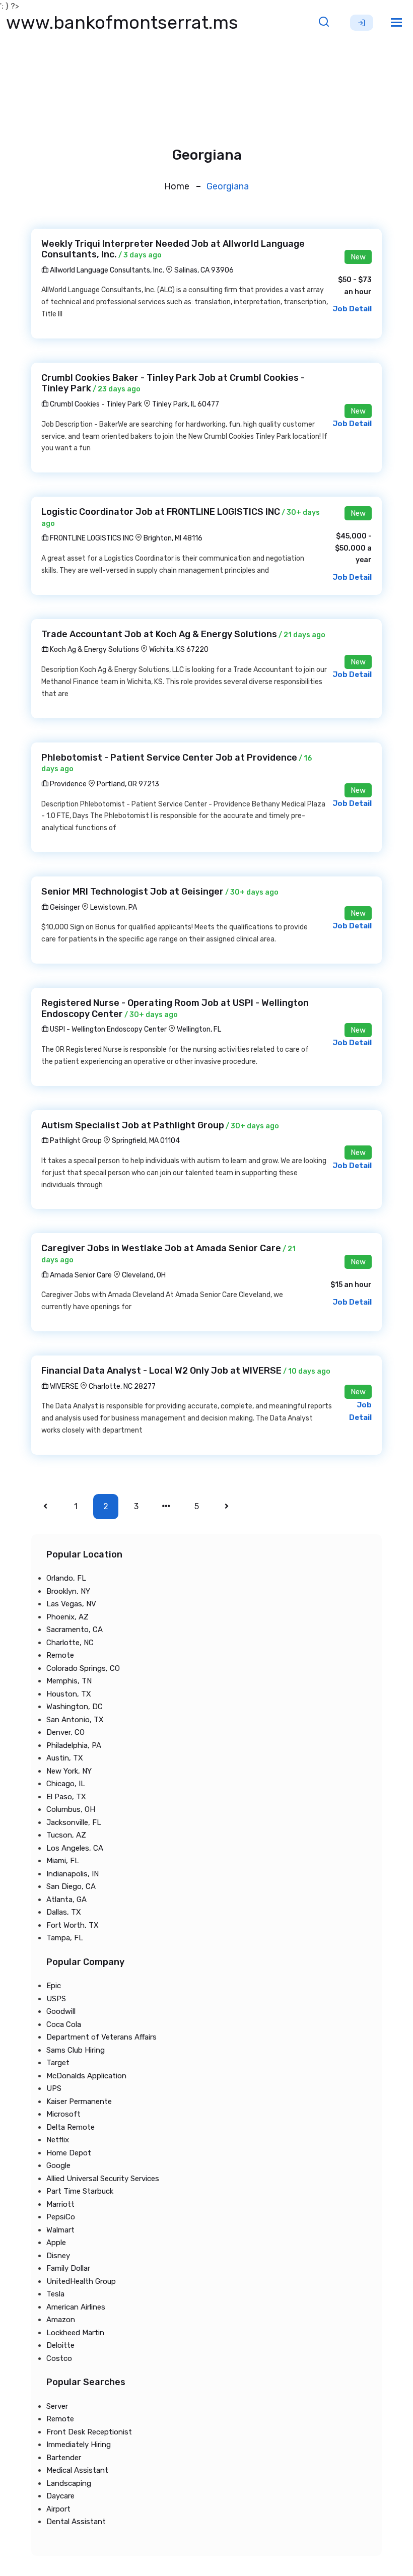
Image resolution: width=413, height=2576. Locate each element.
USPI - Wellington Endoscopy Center (108, 1029)
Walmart (60, 2230)
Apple (56, 2243)
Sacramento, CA (75, 1630)
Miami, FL (63, 1861)
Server (57, 2406)
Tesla (55, 2294)
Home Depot (69, 2153)
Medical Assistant (77, 2470)
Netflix (58, 2140)
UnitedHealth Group (81, 2281)
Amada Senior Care (80, 1275)
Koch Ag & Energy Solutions (94, 650)
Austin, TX (65, 1758)
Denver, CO (65, 1732)
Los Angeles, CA (75, 1848)
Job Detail (352, 309)
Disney (58, 2256)
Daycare (60, 2496)
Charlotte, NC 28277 (122, 1386)
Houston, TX (69, 1694)
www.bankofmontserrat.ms (122, 22)
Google (58, 2165)
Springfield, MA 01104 (146, 1141)
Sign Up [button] (362, 23)
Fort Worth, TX (73, 1925)
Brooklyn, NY (68, 1591)
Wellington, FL (199, 1029)
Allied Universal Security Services (103, 2179)
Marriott (60, 2204)
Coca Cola (64, 2024)
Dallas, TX (64, 1912)
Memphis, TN (69, 1681)
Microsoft (63, 2114)
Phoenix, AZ (67, 1617)
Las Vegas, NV (71, 1604)
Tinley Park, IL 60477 (186, 404)
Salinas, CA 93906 (204, 270)
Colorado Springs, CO (83, 1668)
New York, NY (69, 1771)
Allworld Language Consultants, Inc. (106, 270)
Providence (67, 784)
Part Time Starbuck (80, 2191)
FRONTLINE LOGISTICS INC (91, 538)
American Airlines (76, 2307)
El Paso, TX (66, 1797)
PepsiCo (61, 2217)
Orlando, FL (66, 1578)
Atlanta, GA (66, 1900)
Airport (58, 2509)
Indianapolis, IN (73, 1874)
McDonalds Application (86, 2076)
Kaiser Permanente (79, 2102)
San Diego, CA (71, 1886)
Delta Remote (71, 2127)
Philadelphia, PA (74, 1745)
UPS (54, 2088)
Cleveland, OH (144, 1275)
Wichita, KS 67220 (179, 650)
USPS (56, 1999)
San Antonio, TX (75, 1720)
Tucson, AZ (66, 1835)
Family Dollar (68, 2268)
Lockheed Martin (75, 2333)
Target (58, 2063)
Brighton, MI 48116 (173, 538)
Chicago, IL (66, 1784)
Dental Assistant (76, 2522)
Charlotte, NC (70, 1643)
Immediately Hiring (79, 2445)
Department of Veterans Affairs (101, 2037)
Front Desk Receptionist (89, 2432)
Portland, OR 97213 (128, 784)
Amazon (61, 2320)
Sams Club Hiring (76, 2050)
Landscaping (69, 2483)
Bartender (64, 2458)
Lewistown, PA (114, 907)
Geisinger (64, 907)
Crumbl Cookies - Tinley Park (95, 404)
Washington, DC (75, 1707)
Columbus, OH (71, 1809)
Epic (54, 1986)
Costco (59, 2358)
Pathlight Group (75, 1141)
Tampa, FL (65, 1938)
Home (177, 186)
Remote (60, 1655)
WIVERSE (63, 1386)
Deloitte (60, 2345)
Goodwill (61, 2011)
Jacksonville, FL (74, 1822)
